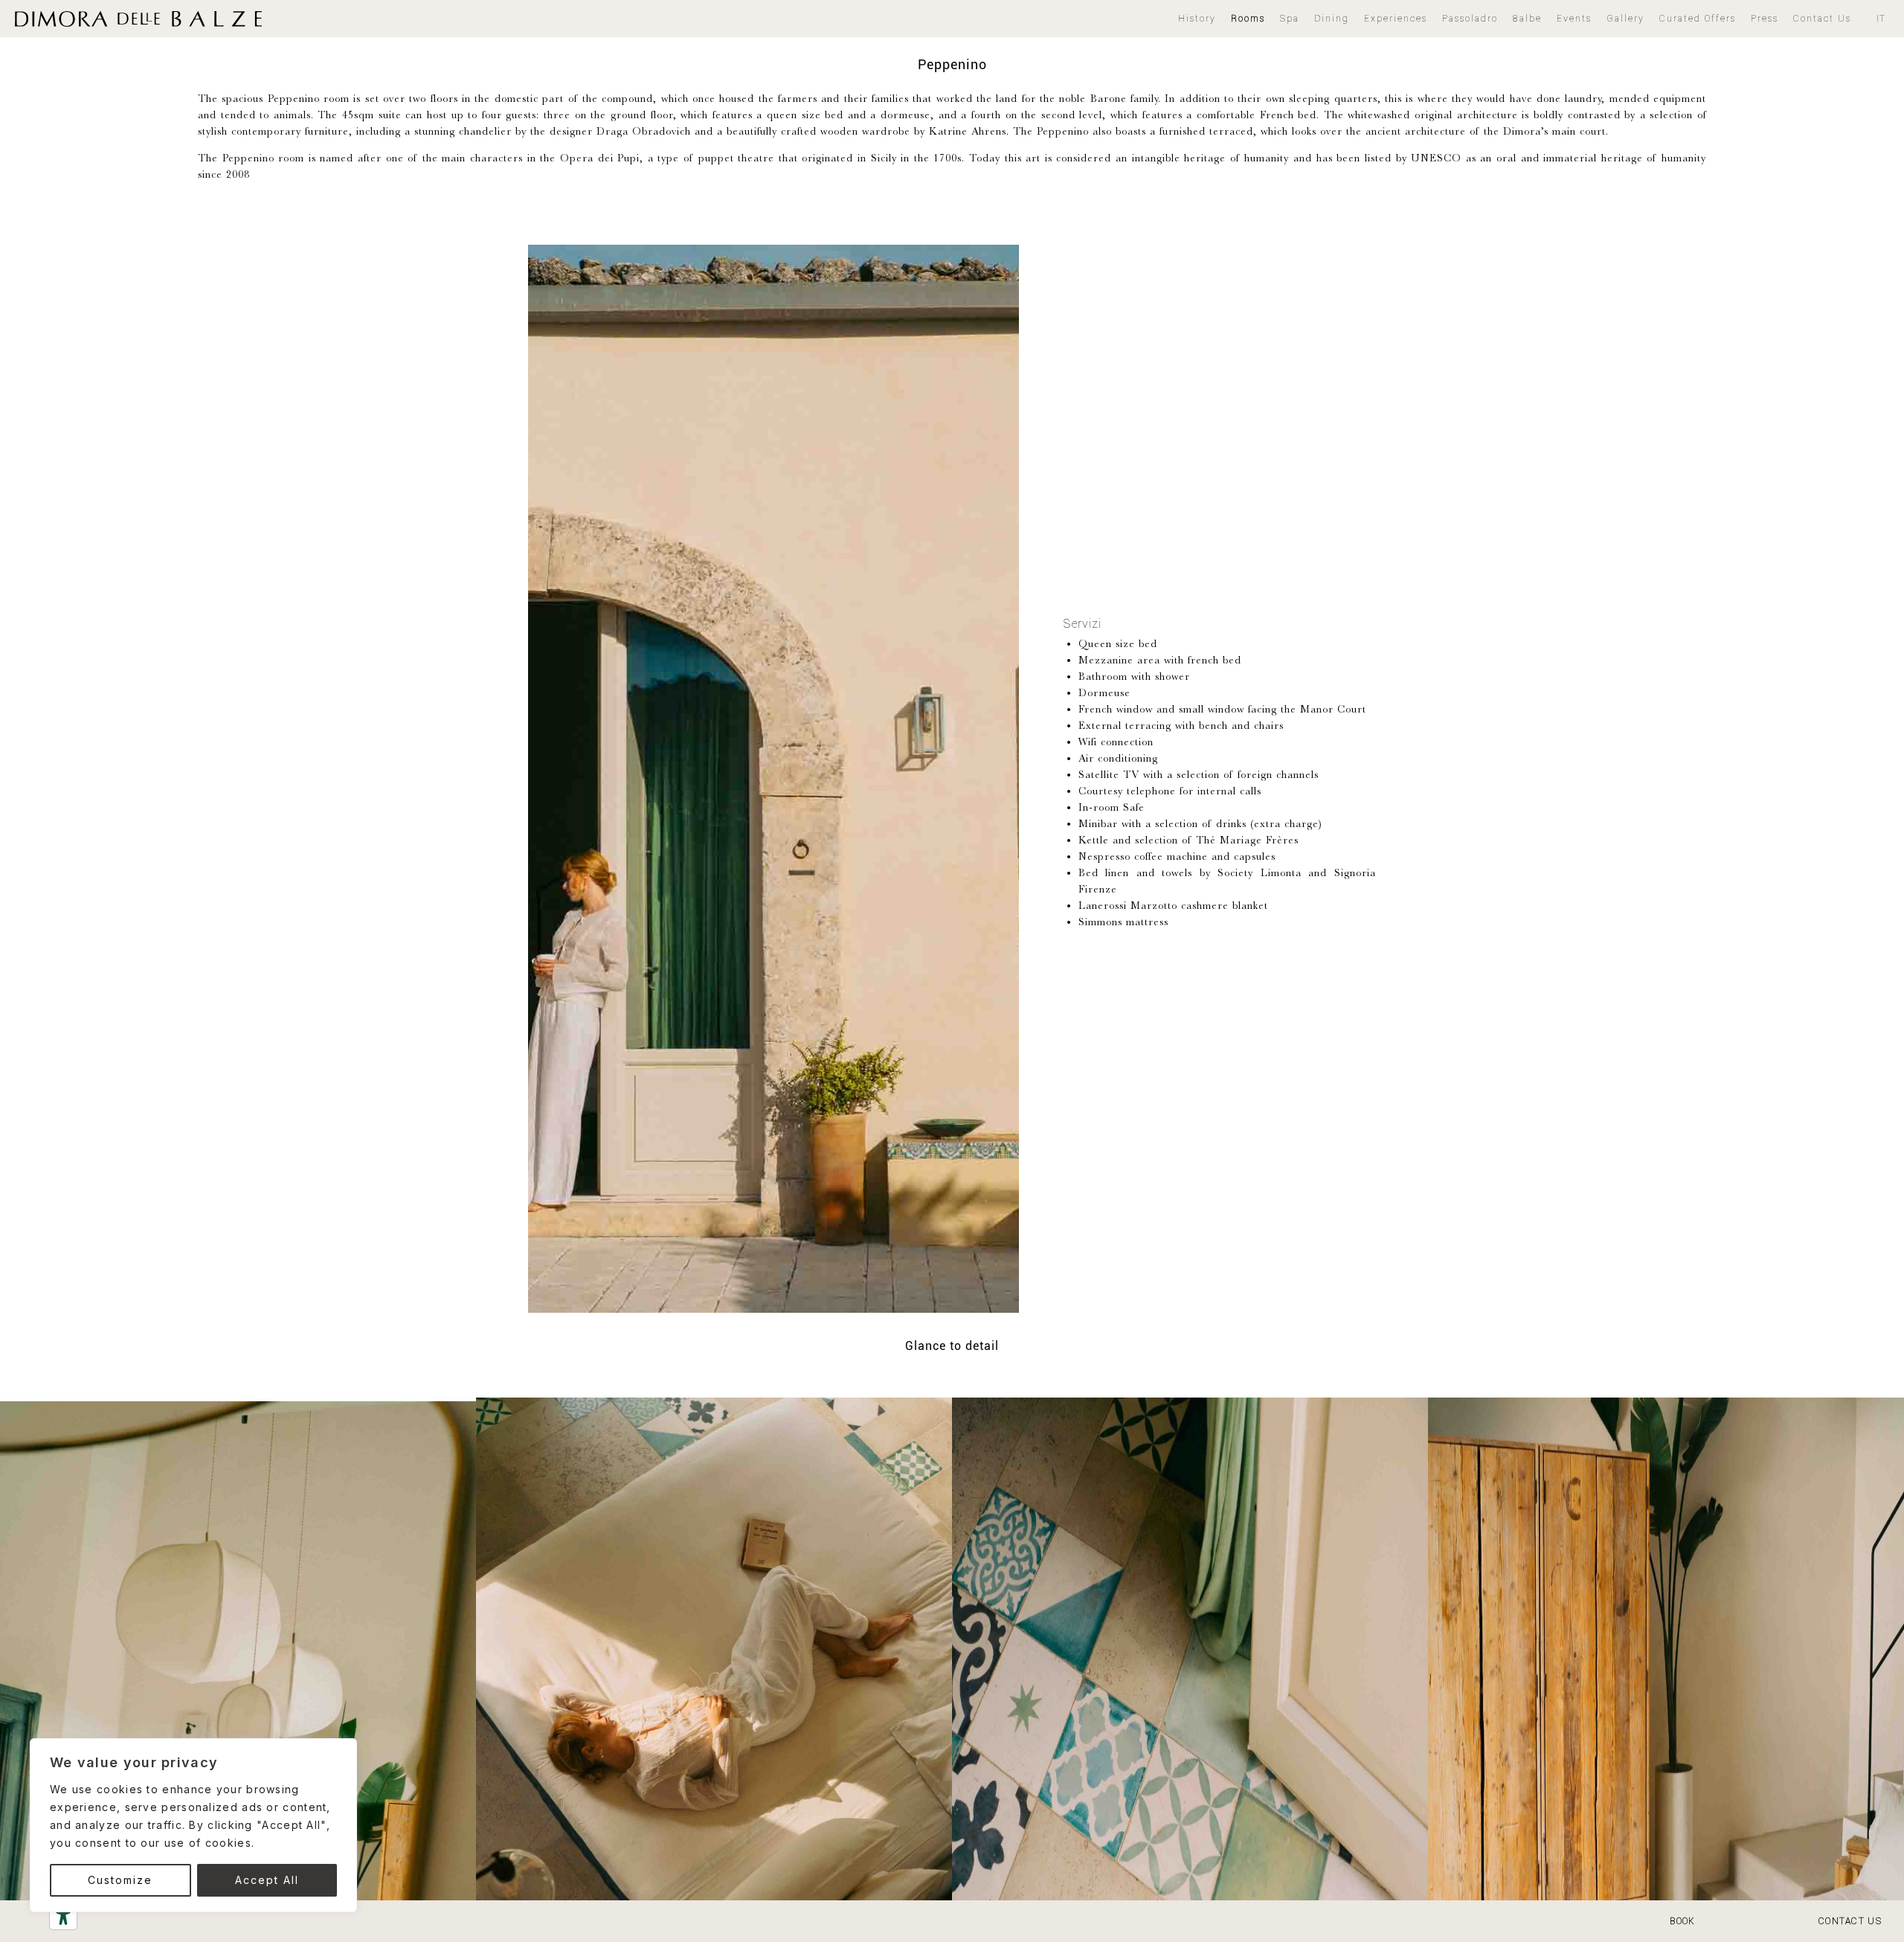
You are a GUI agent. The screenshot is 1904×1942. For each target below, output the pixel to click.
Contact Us (1822, 18)
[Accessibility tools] (63, 1916)
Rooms (1248, 18)
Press (1765, 18)
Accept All (267, 1880)
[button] (1396, 19)
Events (1574, 18)
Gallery (1625, 18)
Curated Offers (1698, 18)
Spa (1290, 18)
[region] (193, 1825)
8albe (1527, 18)
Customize (120, 1880)
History (1197, 18)
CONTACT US (1850, 1921)
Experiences (1396, 18)
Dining (1332, 18)
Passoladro (1470, 18)
